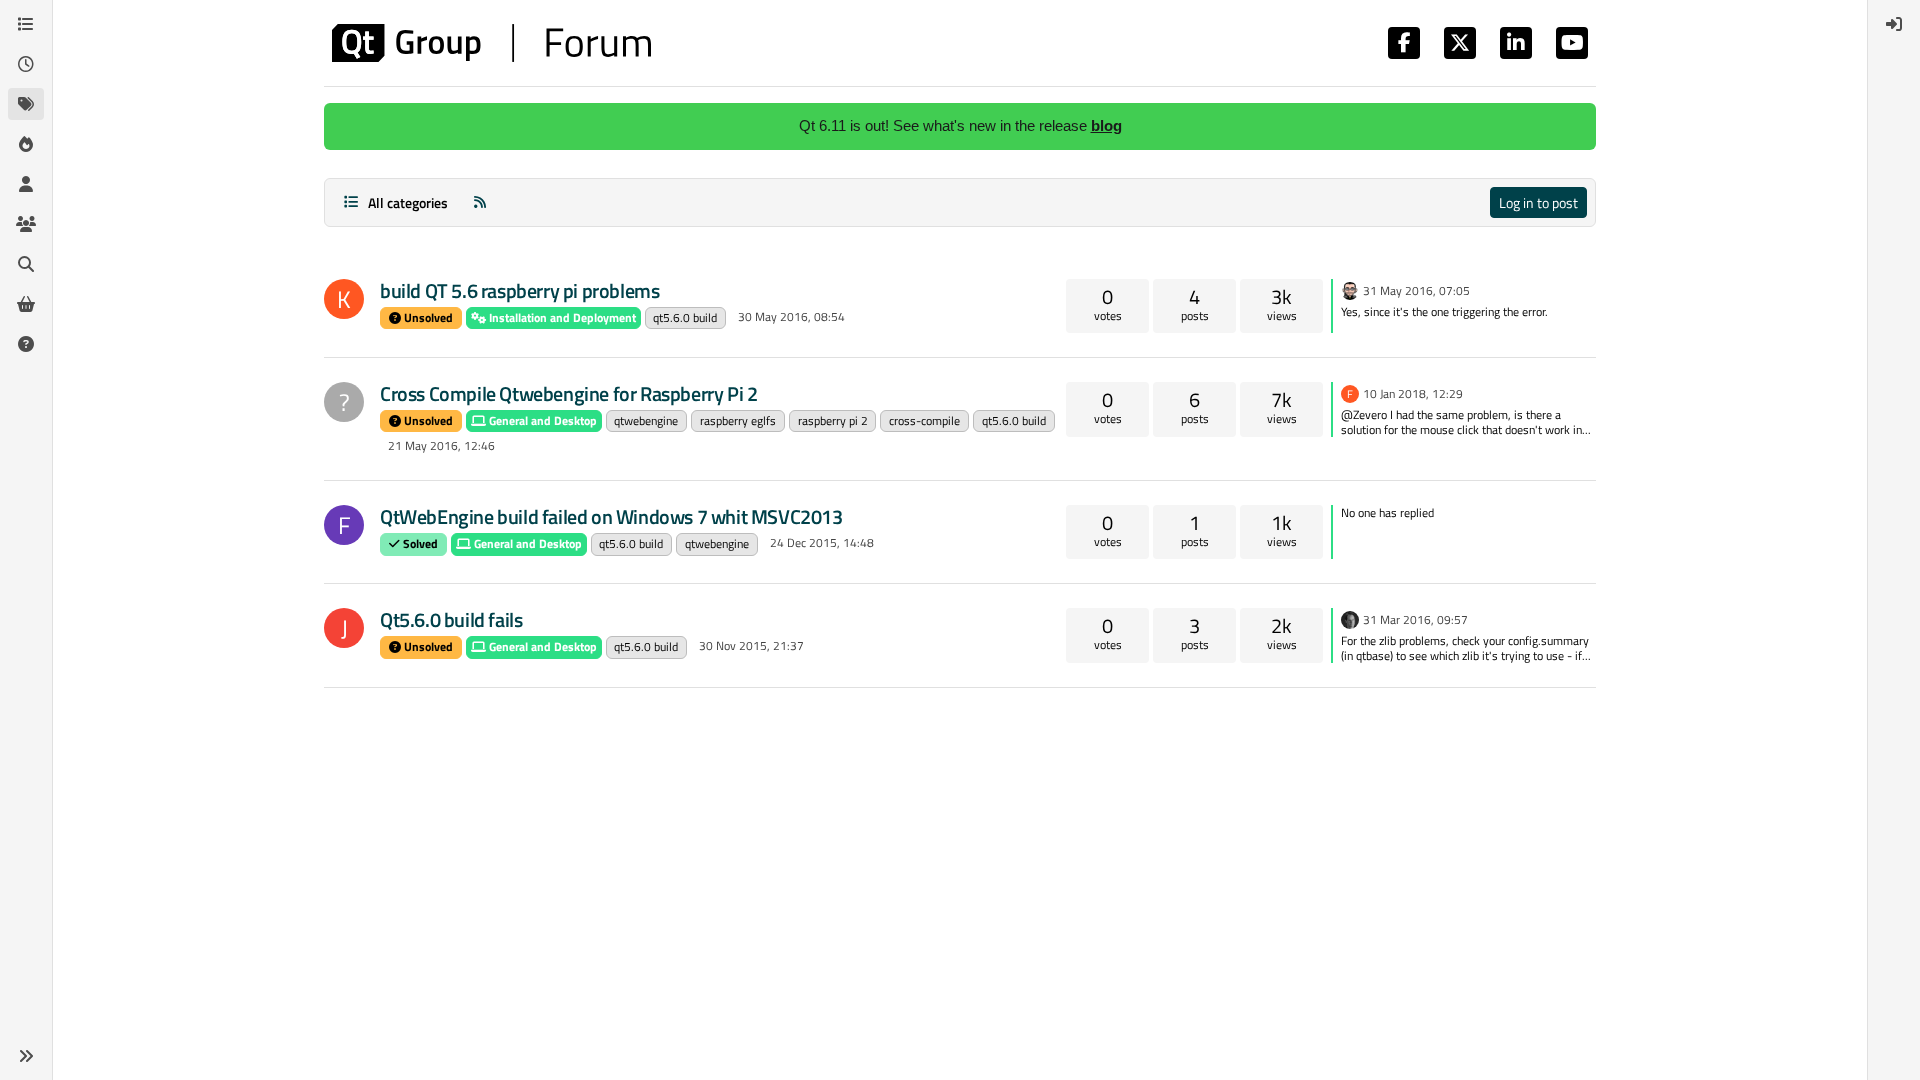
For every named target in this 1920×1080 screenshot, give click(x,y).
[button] (26, 1056)
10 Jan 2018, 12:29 (1413, 393)
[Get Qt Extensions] (26, 304)
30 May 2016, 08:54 (791, 316)
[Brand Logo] (491, 43)
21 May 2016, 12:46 (441, 445)
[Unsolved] (26, 344)
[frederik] (1350, 618)
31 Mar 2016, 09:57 (1415, 619)
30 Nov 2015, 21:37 (751, 645)
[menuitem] (1894, 24)
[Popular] (26, 144)
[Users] (26, 184)
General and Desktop (541, 420)
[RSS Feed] (480, 202)
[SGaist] (1350, 289)
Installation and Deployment (561, 317)
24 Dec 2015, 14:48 (822, 542)
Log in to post (1538, 202)
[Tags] (26, 104)
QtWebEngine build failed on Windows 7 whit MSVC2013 (611, 516)
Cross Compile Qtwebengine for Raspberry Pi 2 (568, 393)
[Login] (1894, 24)
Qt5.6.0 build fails (451, 619)
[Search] (26, 264)
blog (1106, 125)
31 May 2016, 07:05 (1416, 290)
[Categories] (26, 24)
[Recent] (26, 64)
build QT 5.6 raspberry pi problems (519, 290)
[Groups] (26, 224)
